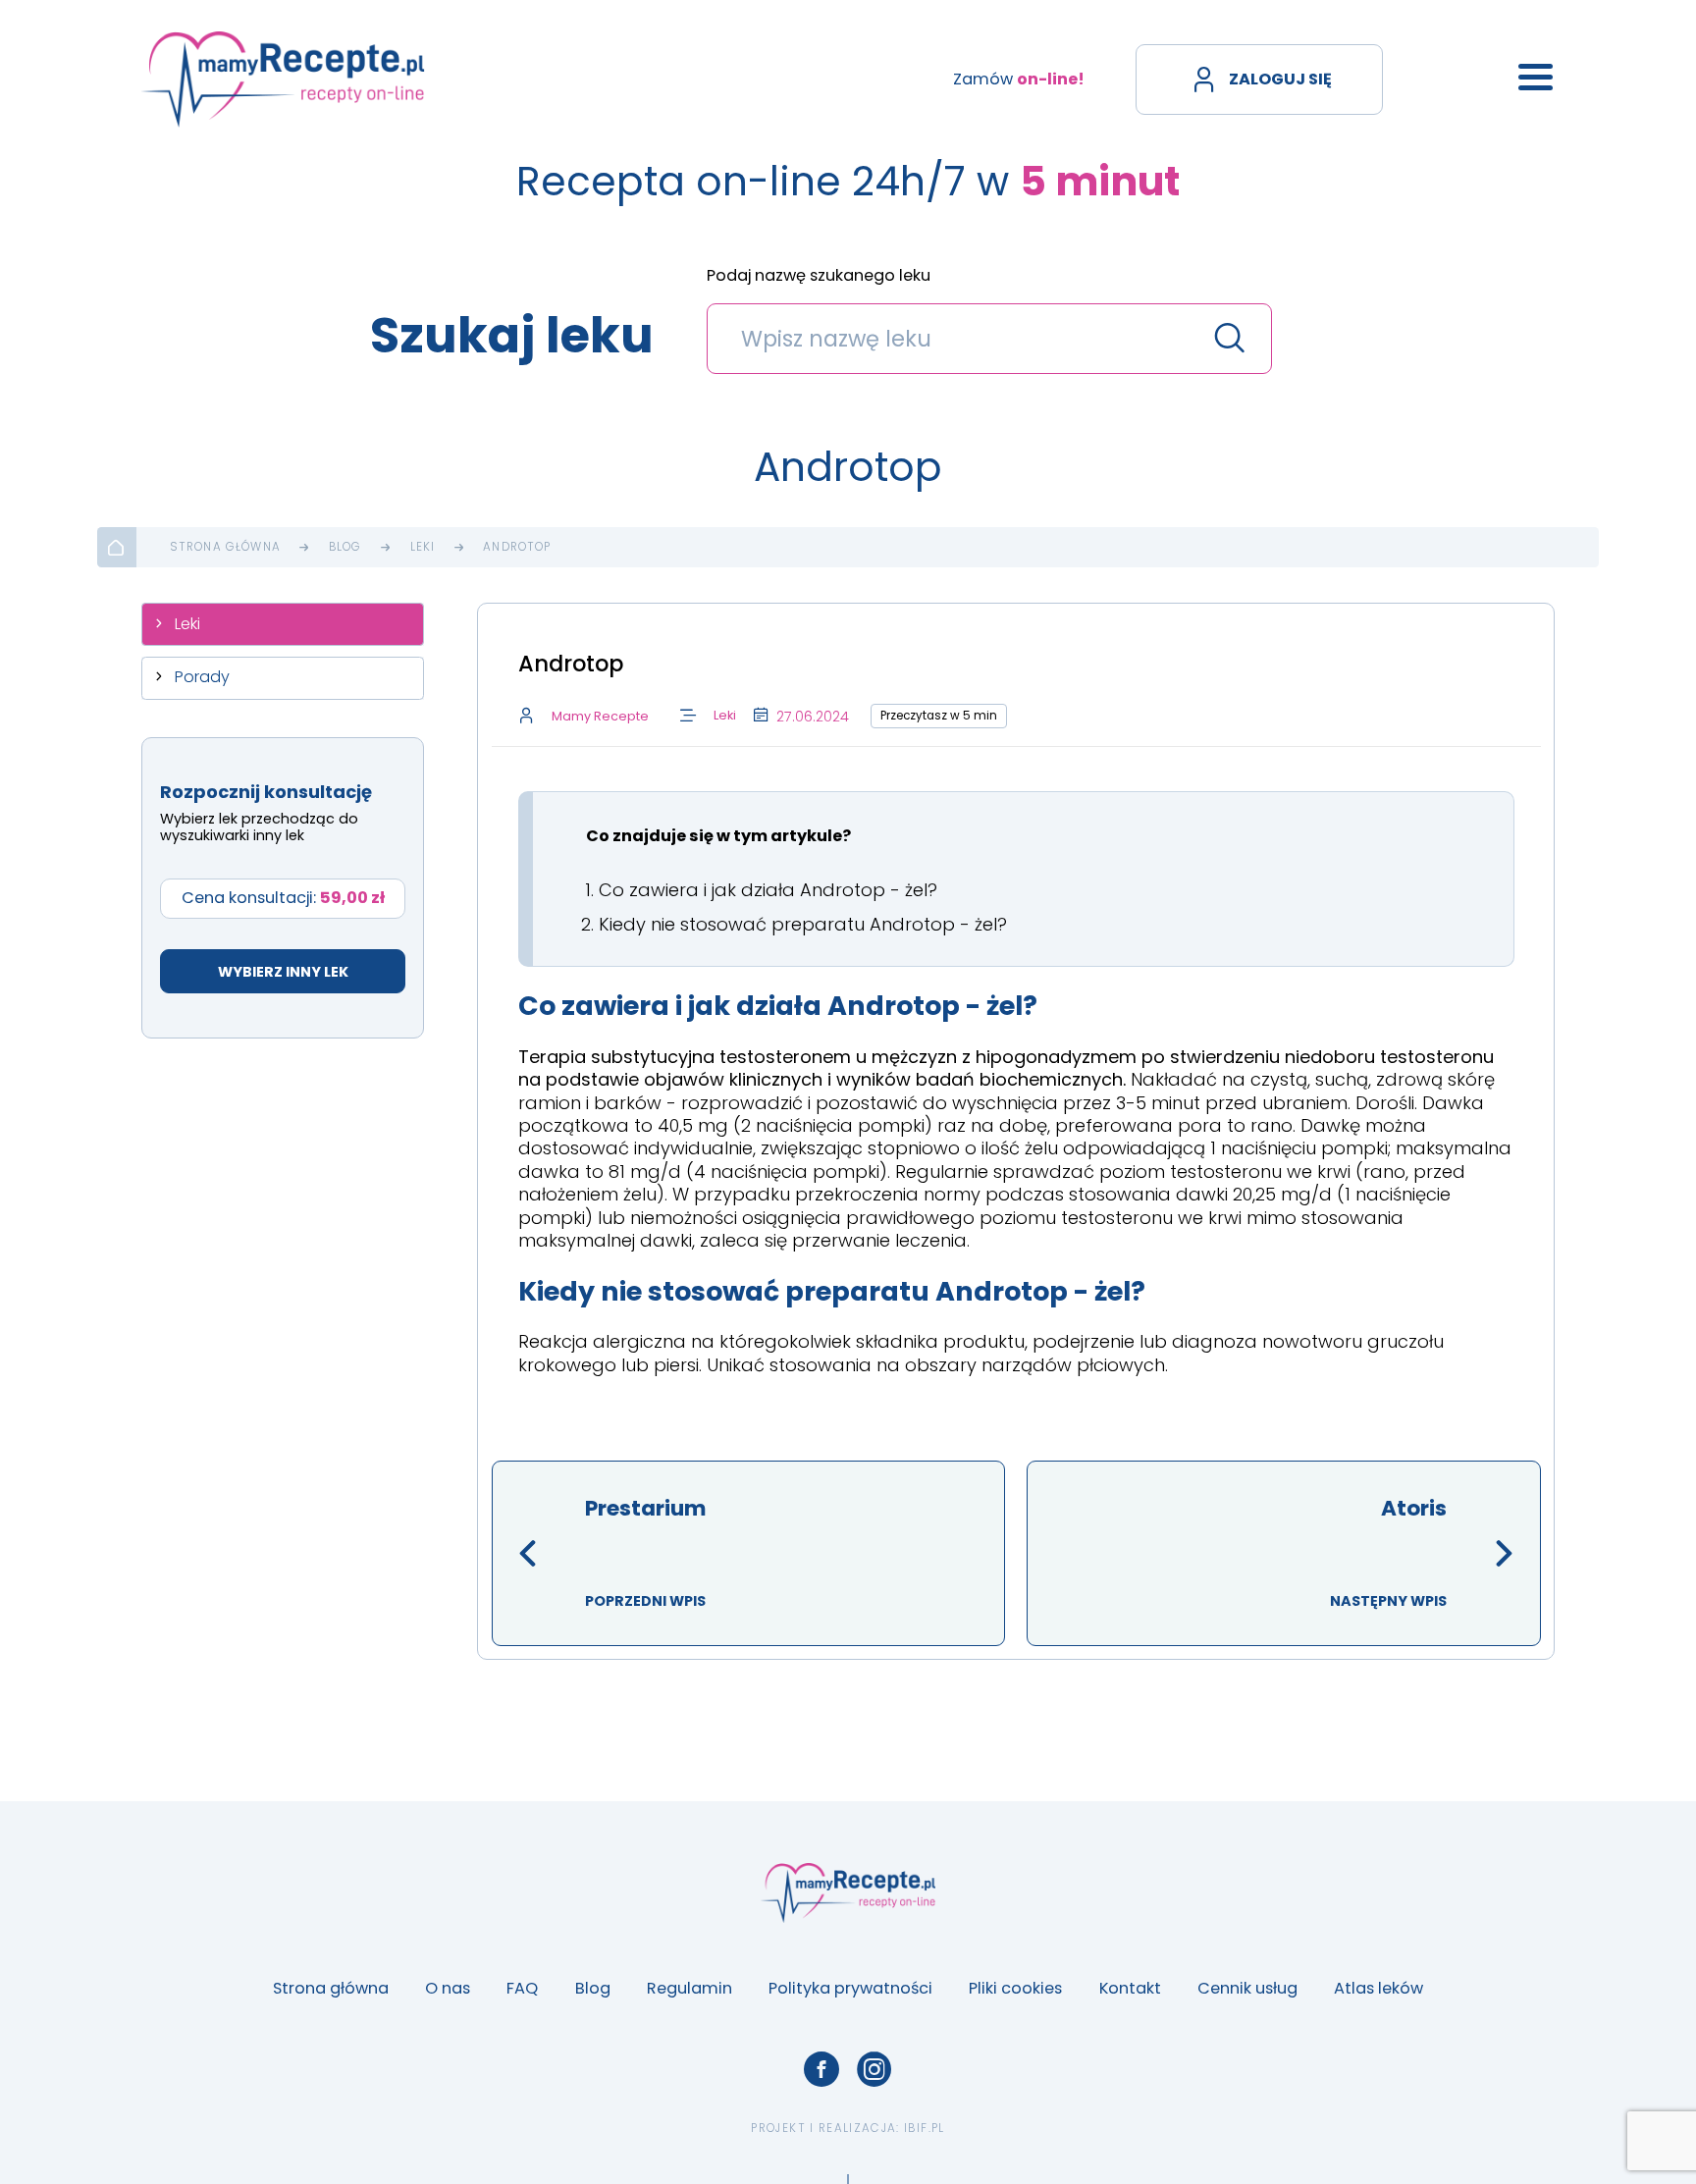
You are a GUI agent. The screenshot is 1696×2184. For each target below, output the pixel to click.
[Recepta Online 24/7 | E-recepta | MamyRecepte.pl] (283, 80)
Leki (423, 548)
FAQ (522, 1988)
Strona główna (225, 548)
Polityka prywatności (850, 1988)
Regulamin (689, 1988)
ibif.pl (924, 2128)
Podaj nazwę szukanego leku (819, 277)
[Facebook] (821, 2069)
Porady (202, 677)
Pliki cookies (1015, 1988)
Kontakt (1130, 1988)
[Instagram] (874, 2069)
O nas (448, 1988)
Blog (345, 548)
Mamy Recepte (600, 716)
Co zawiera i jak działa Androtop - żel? (768, 890)
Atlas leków (1378, 1988)
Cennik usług (1247, 1988)
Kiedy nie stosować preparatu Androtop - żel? (803, 924)
